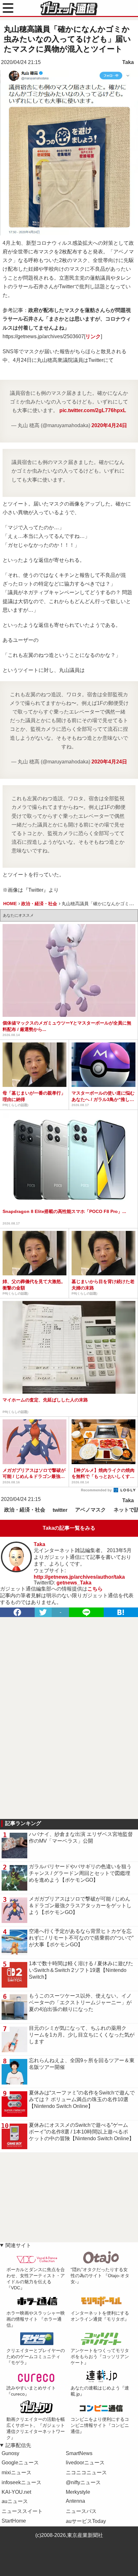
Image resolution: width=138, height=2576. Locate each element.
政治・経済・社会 (25, 1510)
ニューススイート (22, 2511)
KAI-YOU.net (16, 2492)
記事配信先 (18, 2445)
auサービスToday (86, 2521)
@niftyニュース (83, 2482)
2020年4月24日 (109, 425)
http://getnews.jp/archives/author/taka (79, 1577)
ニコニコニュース (86, 2472)
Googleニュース (20, 2463)
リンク (93, 336)
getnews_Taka (74, 1583)
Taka (128, 62)
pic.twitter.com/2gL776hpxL (93, 410)
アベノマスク (91, 1510)
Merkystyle (78, 2492)
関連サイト (18, 2245)
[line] (86, 1612)
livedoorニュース (85, 2463)
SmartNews (79, 2453)
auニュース (15, 2501)
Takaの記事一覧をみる (69, 1528)
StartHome (14, 2521)
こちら (95, 1589)
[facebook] (17, 1612)
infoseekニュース (22, 2482)
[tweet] (43, 1612)
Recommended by (97, 1490)
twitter (60, 1510)
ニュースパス (81, 2511)
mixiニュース (17, 2472)
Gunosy (10, 2453)
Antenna (75, 2501)
